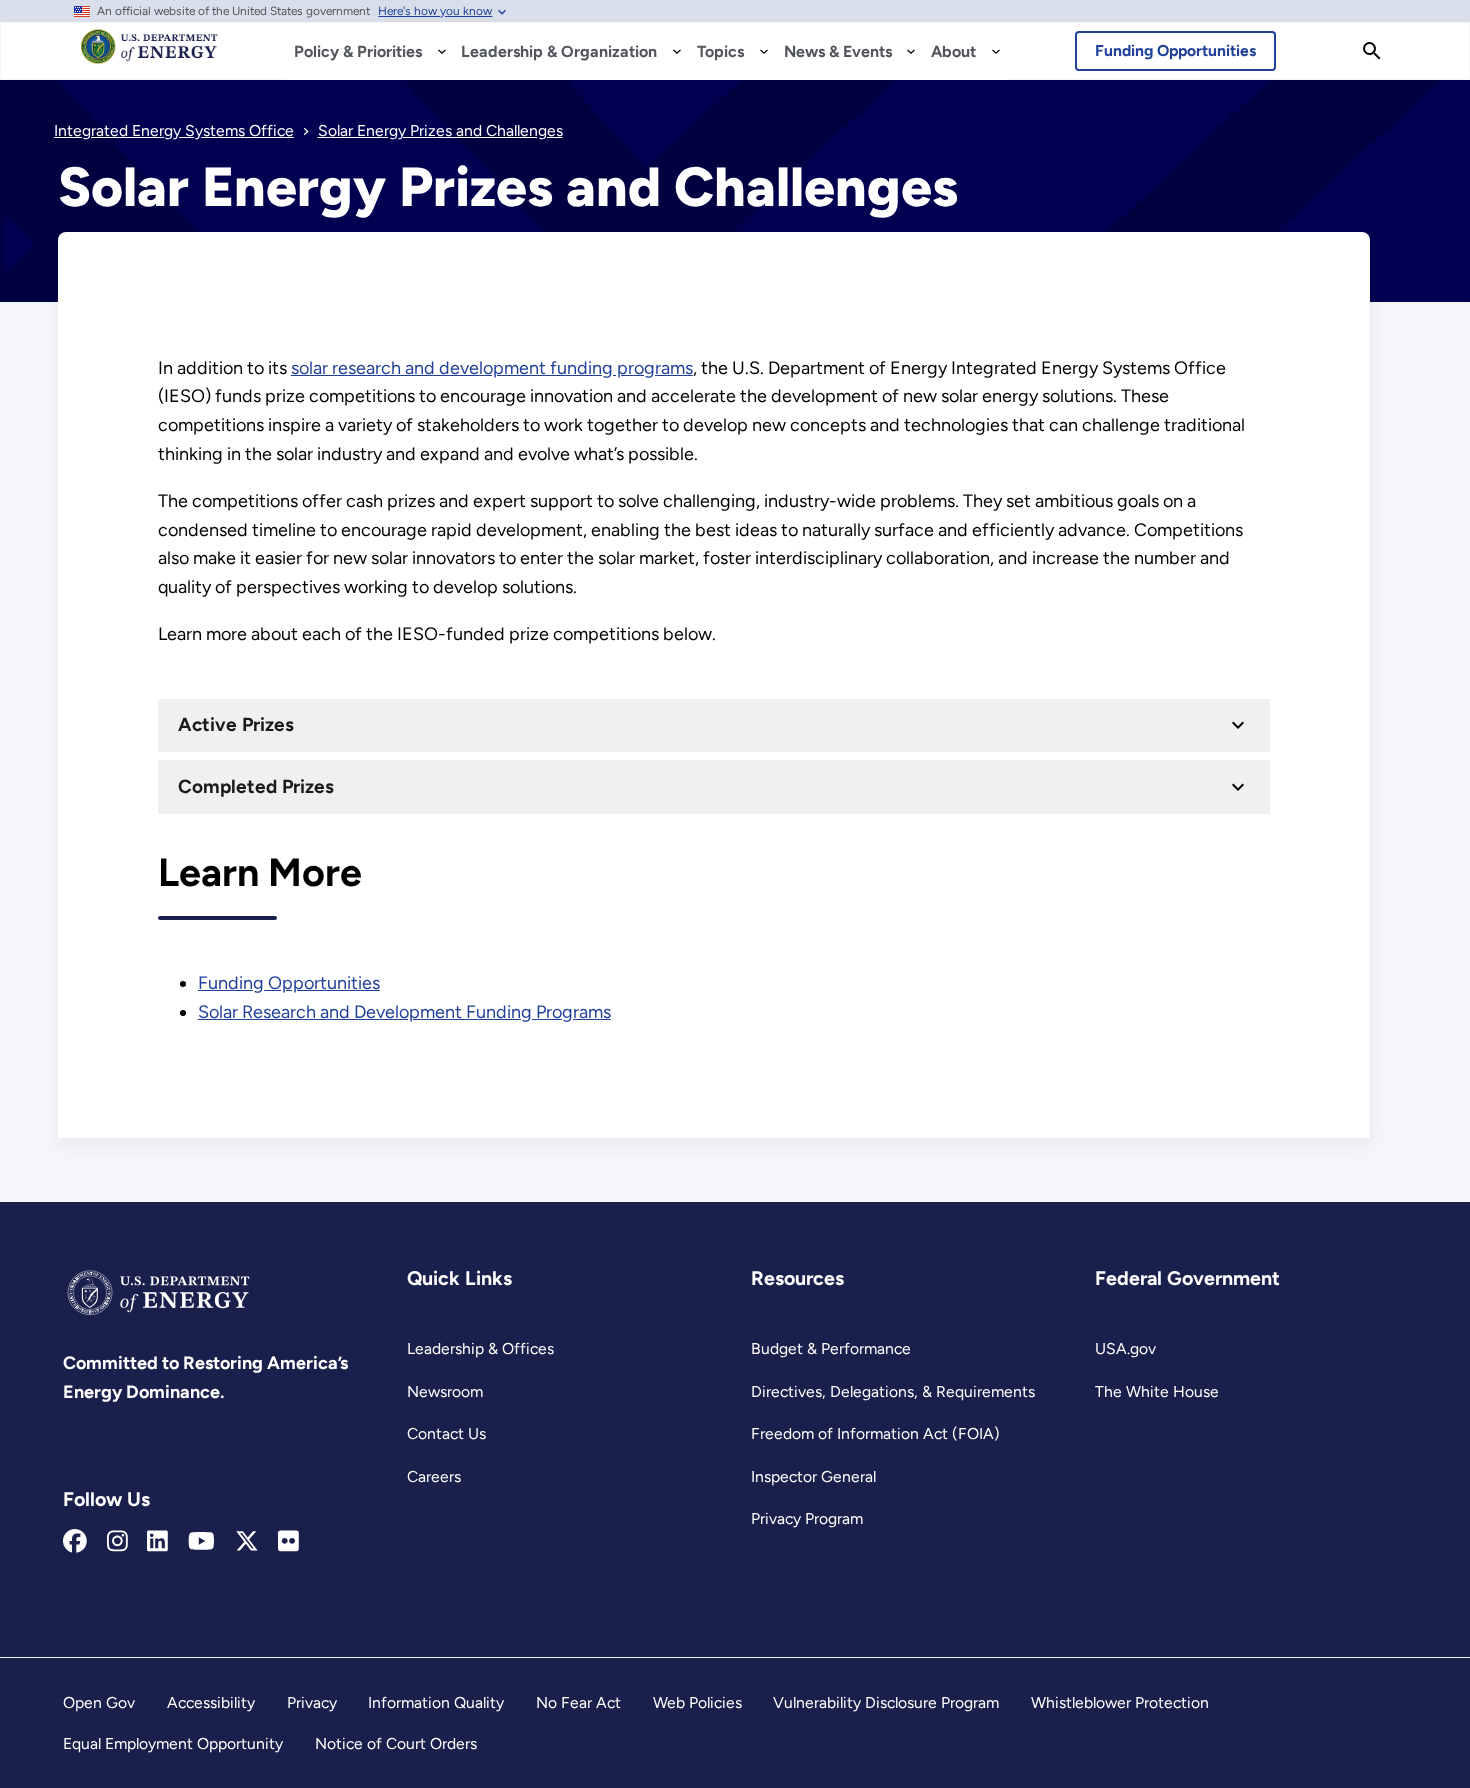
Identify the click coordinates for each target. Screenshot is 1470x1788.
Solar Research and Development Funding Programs (404, 1012)
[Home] (149, 56)
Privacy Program (807, 1518)
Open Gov (99, 1702)
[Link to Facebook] (75, 1542)
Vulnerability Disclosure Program (886, 1702)
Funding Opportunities (1175, 50)
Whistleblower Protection (1120, 1702)
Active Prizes (236, 724)
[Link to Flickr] (288, 1542)
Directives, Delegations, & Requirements (893, 1391)
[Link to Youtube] (201, 1542)
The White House (1157, 1391)
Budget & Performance (831, 1348)
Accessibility (211, 1702)
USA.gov (1125, 1348)
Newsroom (445, 1391)
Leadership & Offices (480, 1348)
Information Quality (436, 1702)
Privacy (312, 1702)
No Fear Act (578, 1702)
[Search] (1372, 51)
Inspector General (813, 1476)
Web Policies (697, 1702)
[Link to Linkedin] (157, 1542)
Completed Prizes (256, 786)
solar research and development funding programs (492, 368)
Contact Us (446, 1433)
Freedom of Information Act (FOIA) (875, 1433)
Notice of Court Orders (396, 1743)
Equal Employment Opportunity (173, 1743)
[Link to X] (247, 1542)
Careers (434, 1476)
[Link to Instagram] (117, 1542)
